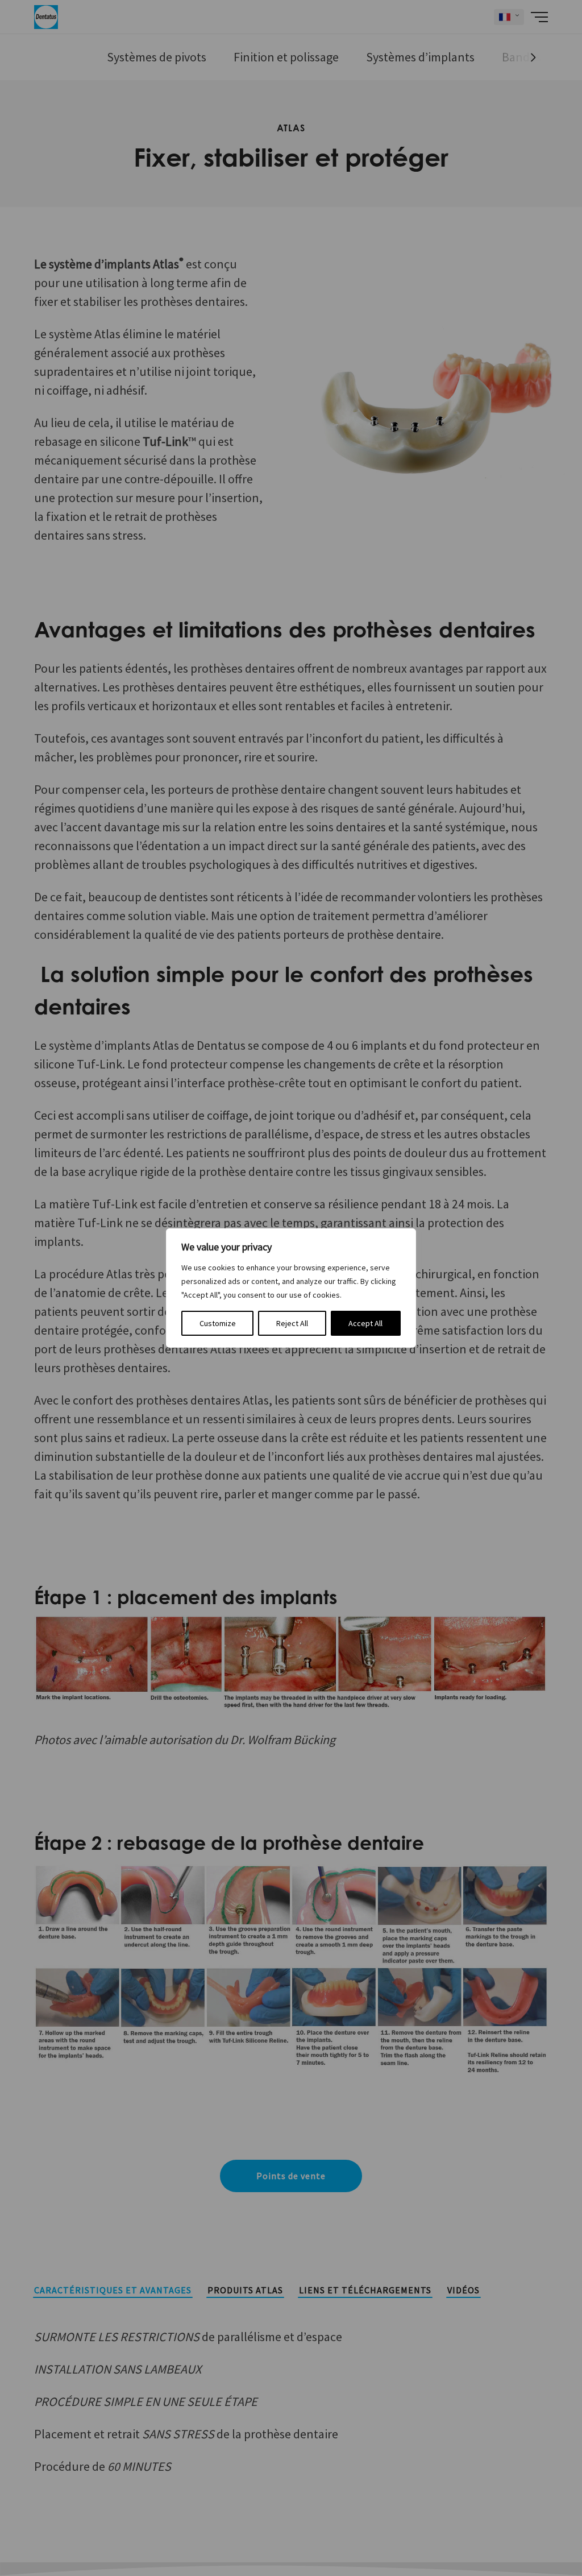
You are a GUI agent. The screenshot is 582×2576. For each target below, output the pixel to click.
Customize (218, 1323)
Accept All (365, 1323)
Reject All (292, 1323)
